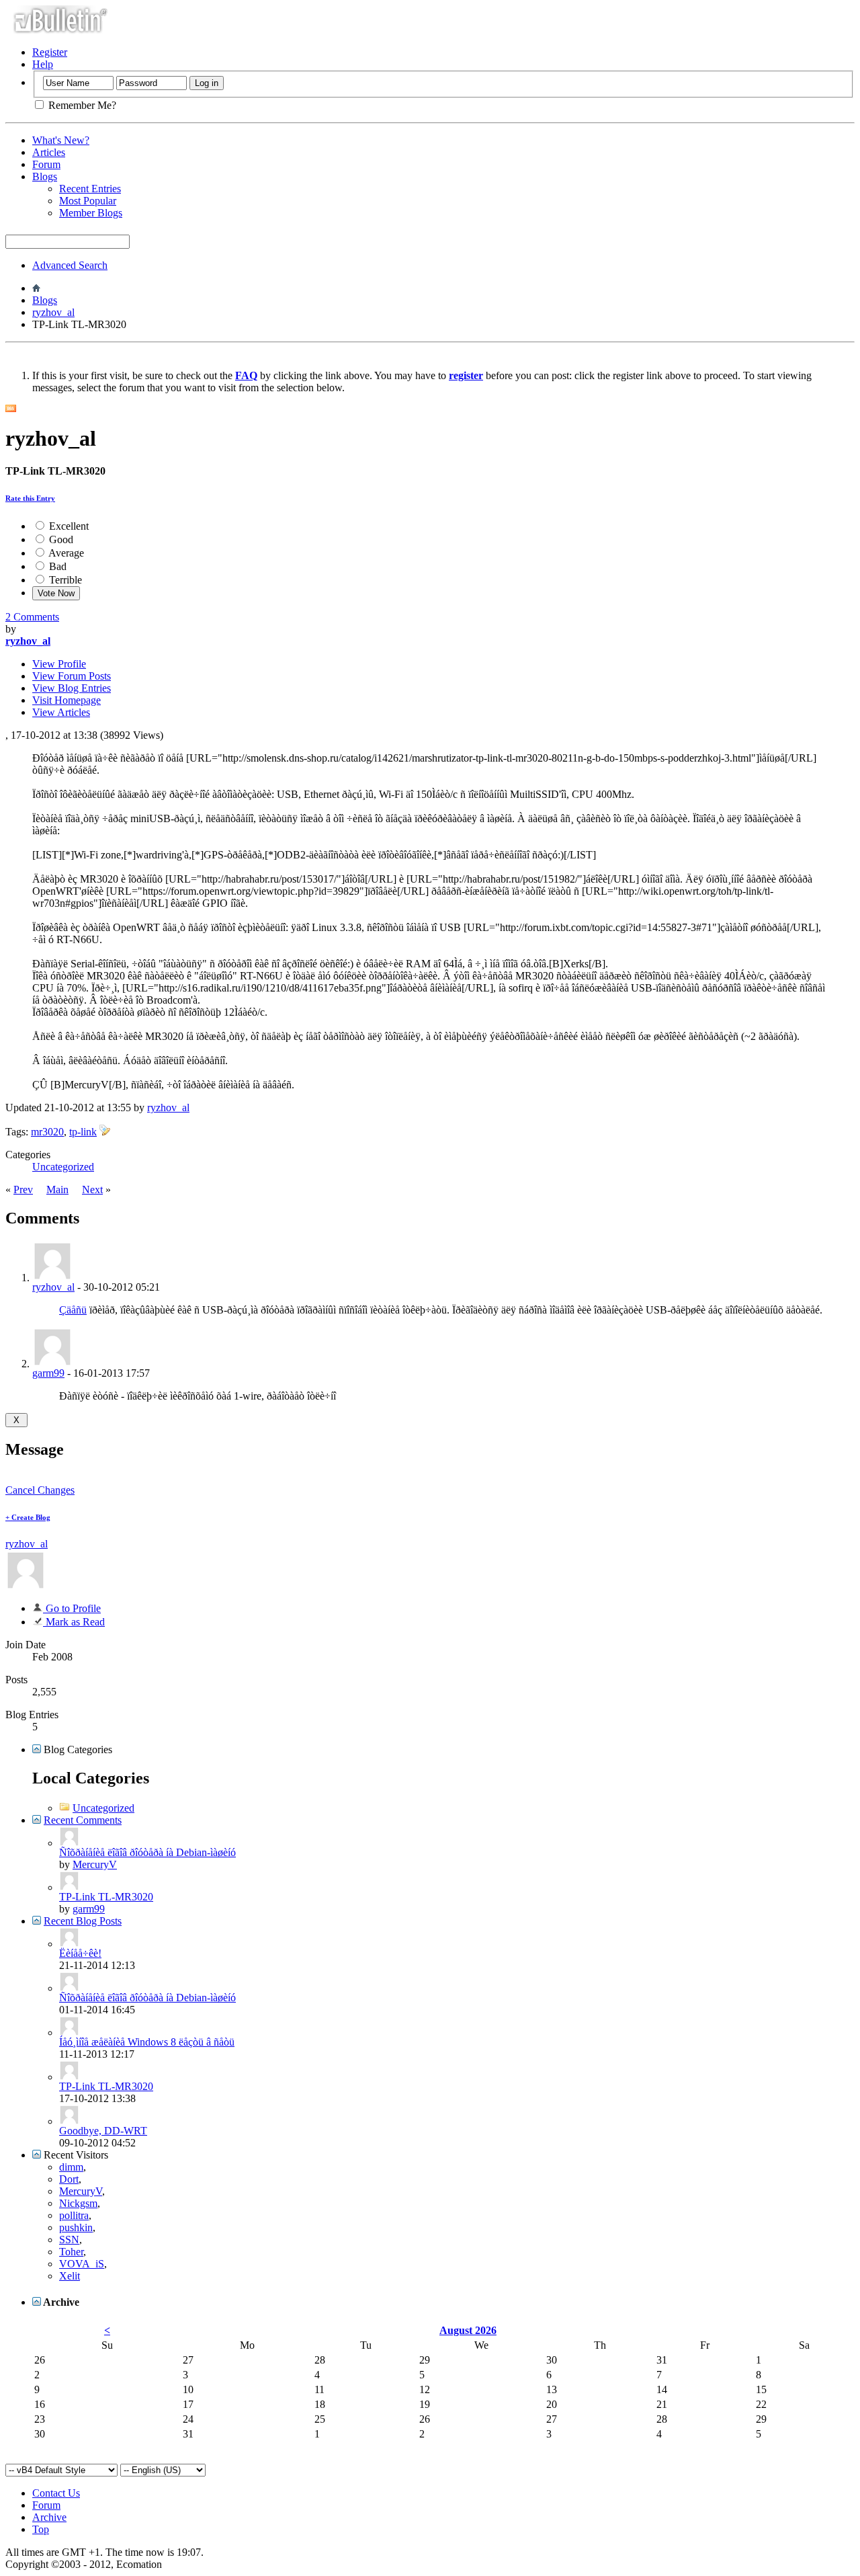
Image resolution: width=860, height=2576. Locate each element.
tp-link (83, 1132)
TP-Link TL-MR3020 (106, 1897)
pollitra (74, 2215)
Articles (49, 152)
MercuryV (95, 1864)
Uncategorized (63, 1167)
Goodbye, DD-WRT (103, 2131)
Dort (69, 2179)
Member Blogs (91, 213)
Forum (46, 164)
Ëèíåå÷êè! (80, 1953)
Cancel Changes (40, 1490)
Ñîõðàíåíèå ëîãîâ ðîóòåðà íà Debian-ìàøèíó (147, 1852)
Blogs (45, 176)
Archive (49, 2517)
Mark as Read (74, 1622)
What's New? (61, 140)
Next (92, 1190)
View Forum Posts (72, 676)
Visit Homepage (67, 700)
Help (43, 64)
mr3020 (47, 1132)
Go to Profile (72, 1608)
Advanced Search (70, 265)
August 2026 (468, 2330)
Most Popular (88, 201)
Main (57, 1190)
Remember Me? (81, 105)
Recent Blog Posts (83, 1921)
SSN (69, 2240)
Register (50, 52)
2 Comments (32, 617)
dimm (71, 2167)
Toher (71, 2252)
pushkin (76, 2227)
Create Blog (28, 1517)
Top (41, 2529)
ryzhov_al (53, 312)
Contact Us (56, 2493)
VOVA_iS (82, 2264)
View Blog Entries (72, 688)
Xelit (70, 2276)
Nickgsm (78, 2203)
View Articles (61, 712)
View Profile (59, 664)
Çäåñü (73, 1310)
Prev (23, 1190)
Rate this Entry (30, 498)
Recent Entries (90, 189)
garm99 (48, 1373)
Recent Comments (83, 1820)
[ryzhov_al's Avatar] (26, 1587)
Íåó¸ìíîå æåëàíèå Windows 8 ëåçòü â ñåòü (147, 2042)
